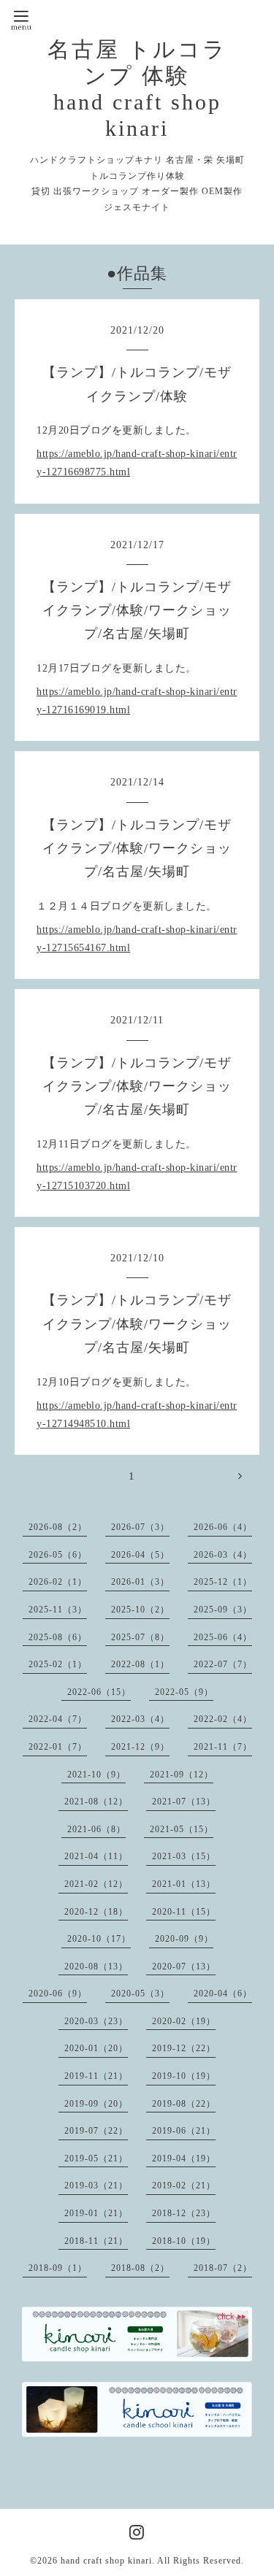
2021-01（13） (184, 1884)
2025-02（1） (58, 1664)
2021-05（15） (182, 1829)
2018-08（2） (140, 2268)
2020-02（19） (184, 2021)
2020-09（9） (184, 1939)
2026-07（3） (140, 1527)
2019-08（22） (184, 2104)
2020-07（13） (184, 1966)
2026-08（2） (58, 1527)
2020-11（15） (184, 1912)
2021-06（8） (96, 1829)
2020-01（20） (96, 2048)
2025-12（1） (223, 1582)
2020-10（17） (99, 1939)
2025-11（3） (58, 1610)
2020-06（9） (58, 1993)
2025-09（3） (223, 1610)
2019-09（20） (96, 2104)
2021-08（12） (96, 1802)
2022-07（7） (223, 1664)
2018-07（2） (223, 2268)
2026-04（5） (140, 1555)
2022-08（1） (140, 1664)
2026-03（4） (223, 1555)
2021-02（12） (96, 1884)
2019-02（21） (184, 2185)
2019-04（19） (184, 2158)
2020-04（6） (223, 1993)
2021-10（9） (96, 1775)
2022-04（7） (58, 1719)
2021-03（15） (184, 1856)
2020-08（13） (96, 1966)
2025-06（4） (223, 1637)
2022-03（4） (140, 1719)
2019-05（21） (96, 2158)
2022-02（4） (223, 1719)
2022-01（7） (58, 1747)
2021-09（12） (182, 1775)
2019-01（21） (96, 2213)
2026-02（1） (58, 1582)
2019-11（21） (96, 2076)
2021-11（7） (223, 1747)
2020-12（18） (96, 1912)
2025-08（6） (58, 1637)
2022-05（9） (184, 1692)
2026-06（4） (223, 1527)
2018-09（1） (58, 2268)
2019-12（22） (184, 2048)
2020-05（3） (140, 1993)
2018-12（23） (184, 2213)
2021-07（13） (184, 1802)
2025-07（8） (140, 1637)
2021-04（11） (96, 1856)
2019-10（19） (184, 2076)
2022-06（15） (99, 1692)
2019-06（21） (184, 2131)
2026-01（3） (140, 1582)
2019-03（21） (96, 2185)
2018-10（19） (184, 2241)
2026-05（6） (58, 1555)
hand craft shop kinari (106, 2561)
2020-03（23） (96, 2021)
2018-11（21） (96, 2241)
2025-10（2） (140, 1610)
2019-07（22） (96, 2131)
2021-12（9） (140, 1747)
